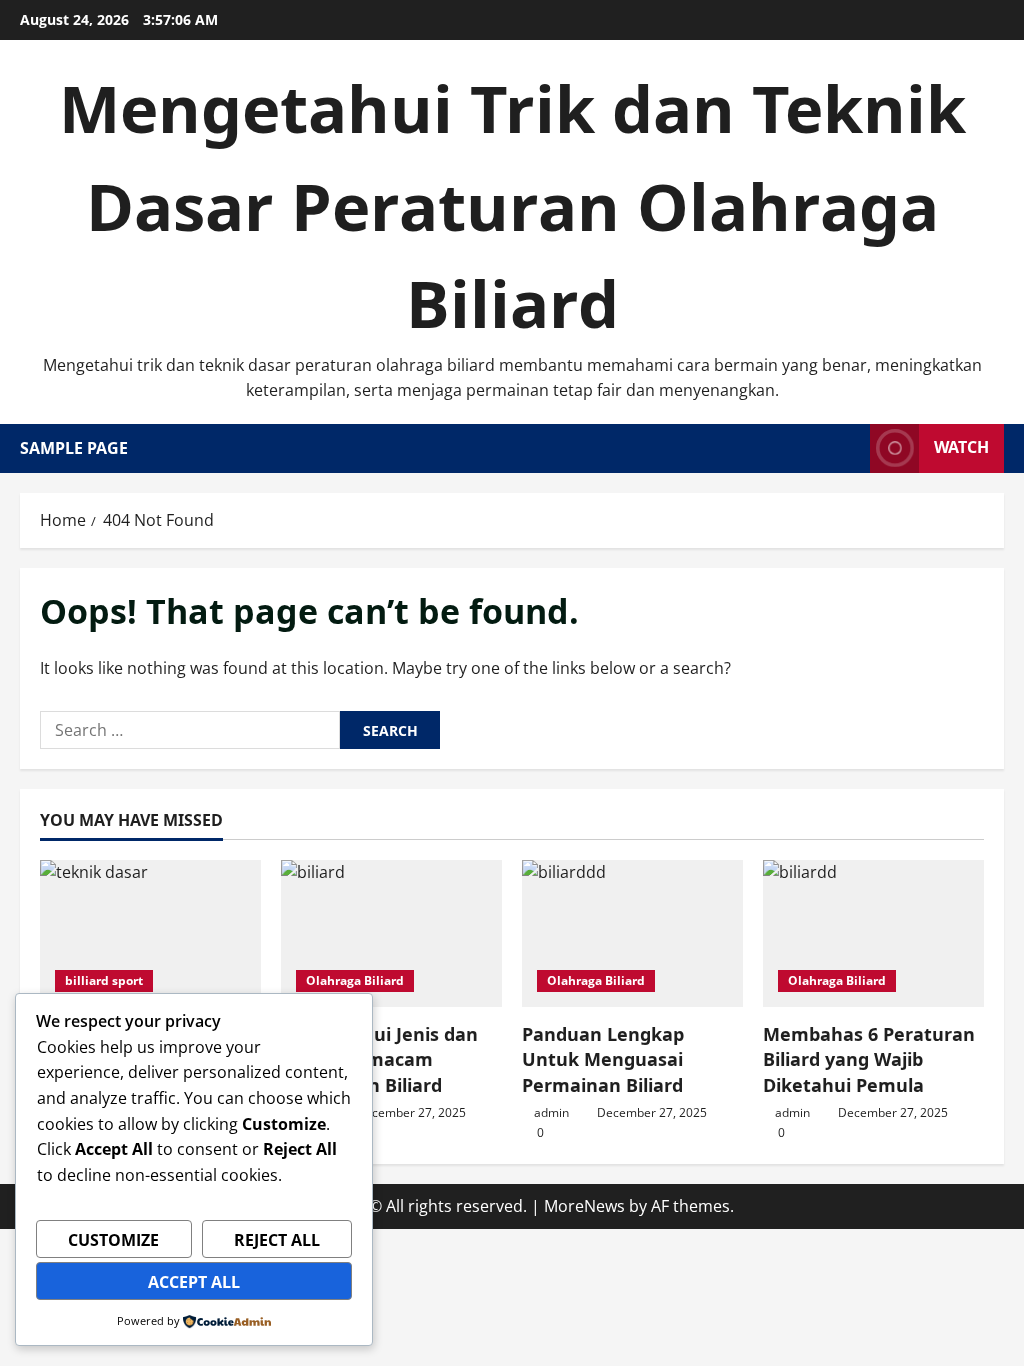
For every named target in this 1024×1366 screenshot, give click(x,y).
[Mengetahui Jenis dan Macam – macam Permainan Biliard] (391, 933)
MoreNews (584, 1206)
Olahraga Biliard (355, 980)
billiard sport (104, 980)
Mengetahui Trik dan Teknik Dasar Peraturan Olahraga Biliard (512, 205)
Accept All (194, 1282)
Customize (113, 1240)
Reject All (277, 1240)
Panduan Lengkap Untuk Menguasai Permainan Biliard (603, 1059)
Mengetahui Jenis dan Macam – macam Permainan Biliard (379, 1059)
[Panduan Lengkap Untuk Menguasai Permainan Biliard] (632, 933)
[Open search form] (849, 448)
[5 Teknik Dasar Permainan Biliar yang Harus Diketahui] (150, 933)
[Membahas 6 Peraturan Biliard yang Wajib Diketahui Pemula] (873, 933)
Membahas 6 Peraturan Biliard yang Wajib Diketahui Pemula (869, 1059)
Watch (961, 447)
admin (551, 1112)
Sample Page (74, 448)
